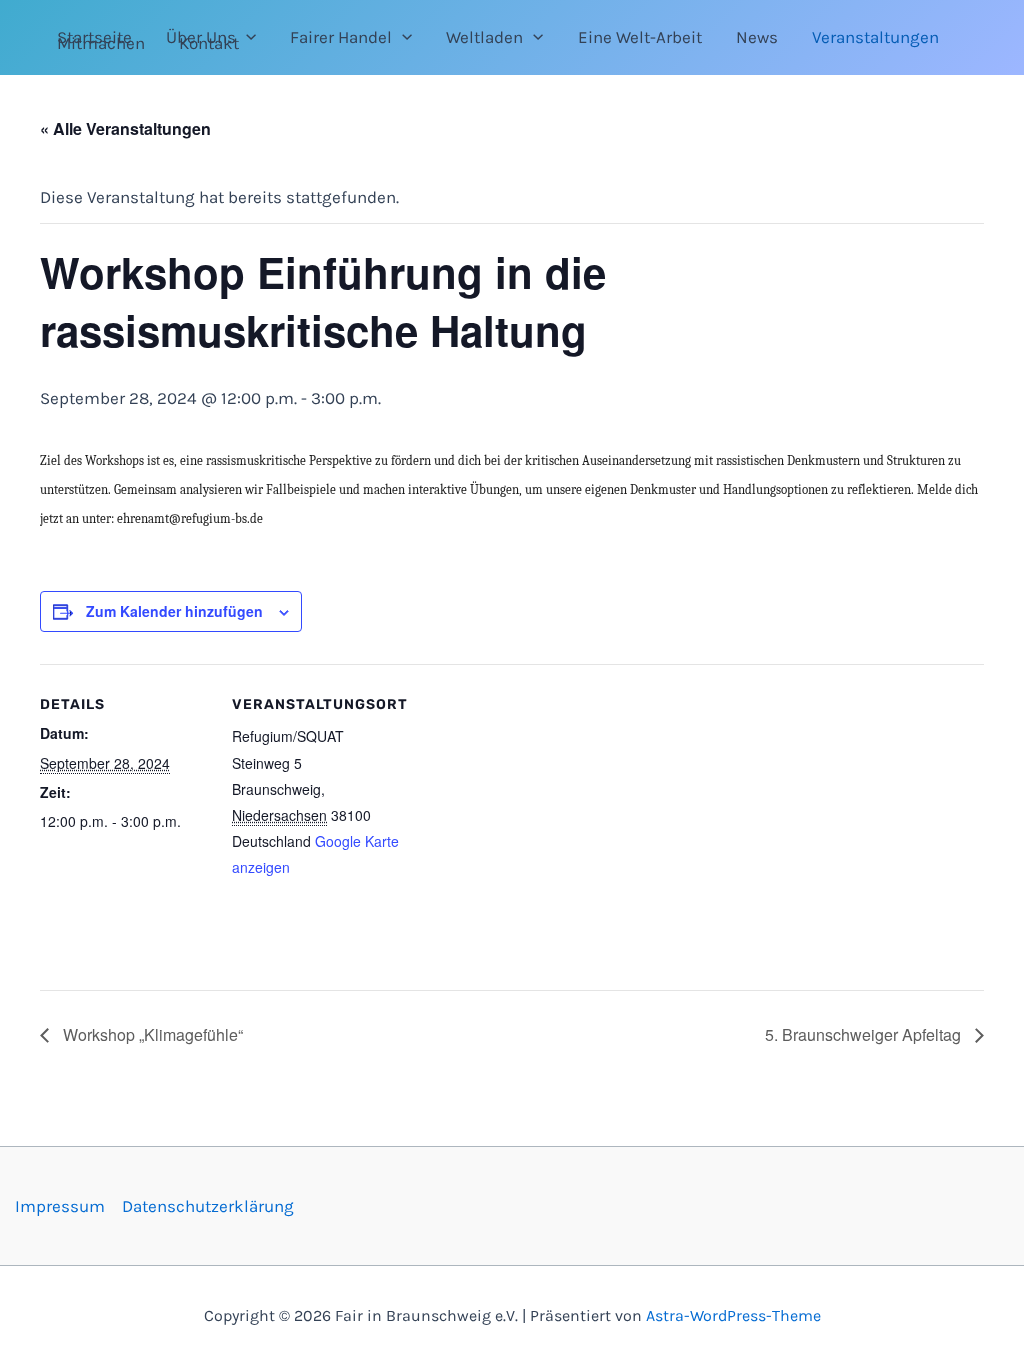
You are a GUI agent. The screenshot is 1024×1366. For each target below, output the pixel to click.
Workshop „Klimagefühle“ (151, 1034)
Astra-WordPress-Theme (733, 1315)
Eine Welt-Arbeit (640, 37)
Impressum (60, 1206)
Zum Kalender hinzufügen (174, 611)
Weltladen (484, 37)
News (757, 37)
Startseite (94, 37)
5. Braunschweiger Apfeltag (865, 1034)
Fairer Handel (341, 37)
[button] (246, 37)
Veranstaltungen (875, 37)
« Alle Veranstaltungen (125, 128)
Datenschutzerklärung (208, 1206)
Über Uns (201, 37)
